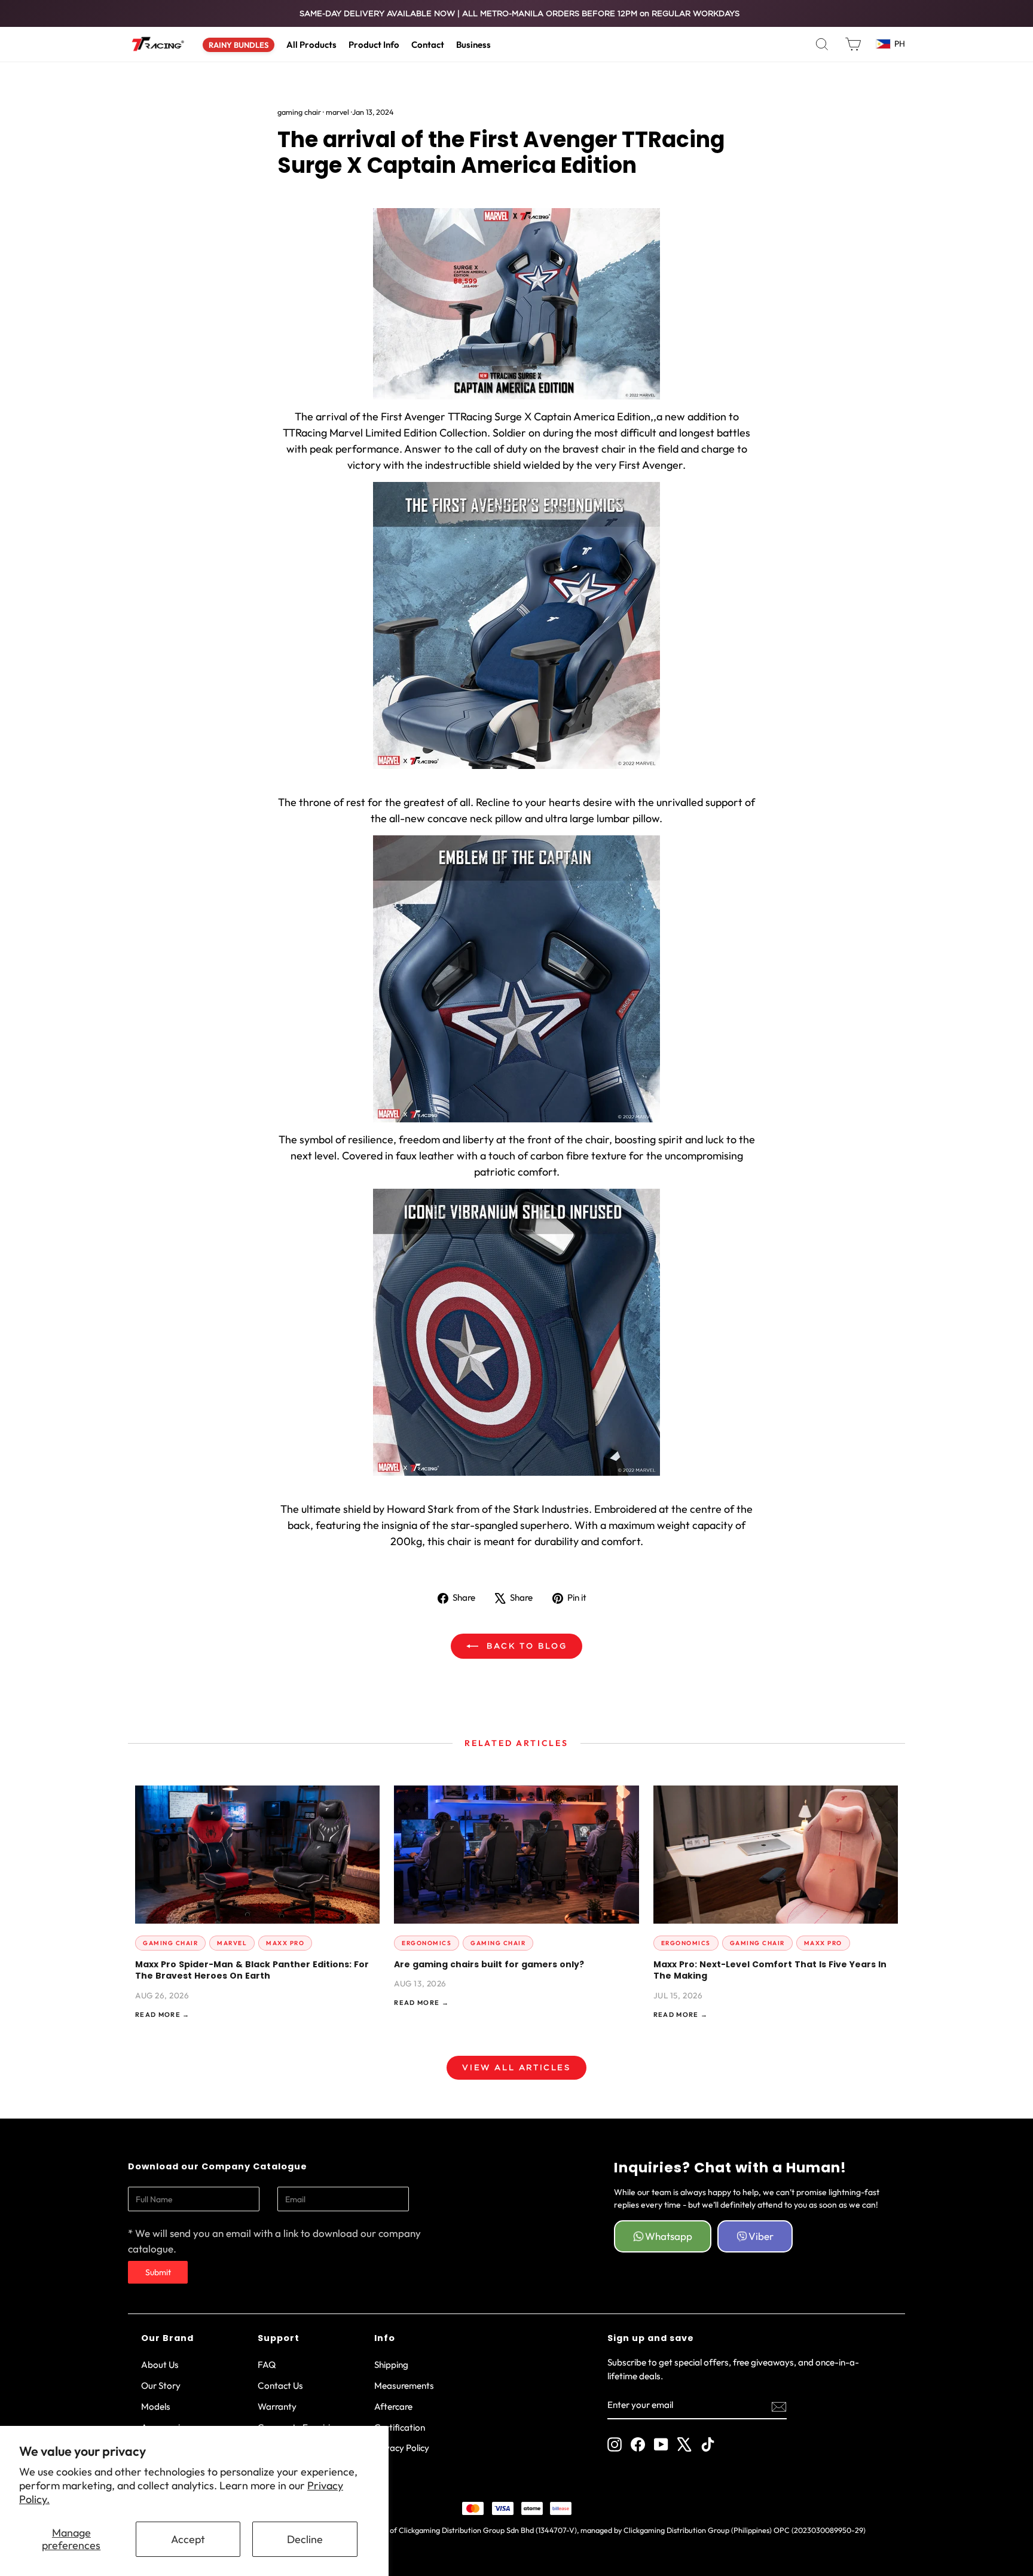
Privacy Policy (402, 2448)
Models (156, 2406)
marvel (337, 112)
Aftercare (393, 2406)
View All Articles (516, 2067)
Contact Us (280, 2386)
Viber (761, 2236)
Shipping (391, 2365)
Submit (158, 2272)
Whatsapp (669, 2236)
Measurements (404, 2386)
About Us (160, 2365)
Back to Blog (525, 1646)
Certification (400, 2427)
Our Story (161, 2386)
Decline (305, 2539)
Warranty (277, 2406)
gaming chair (299, 112)
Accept (188, 2539)
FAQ (267, 2365)
